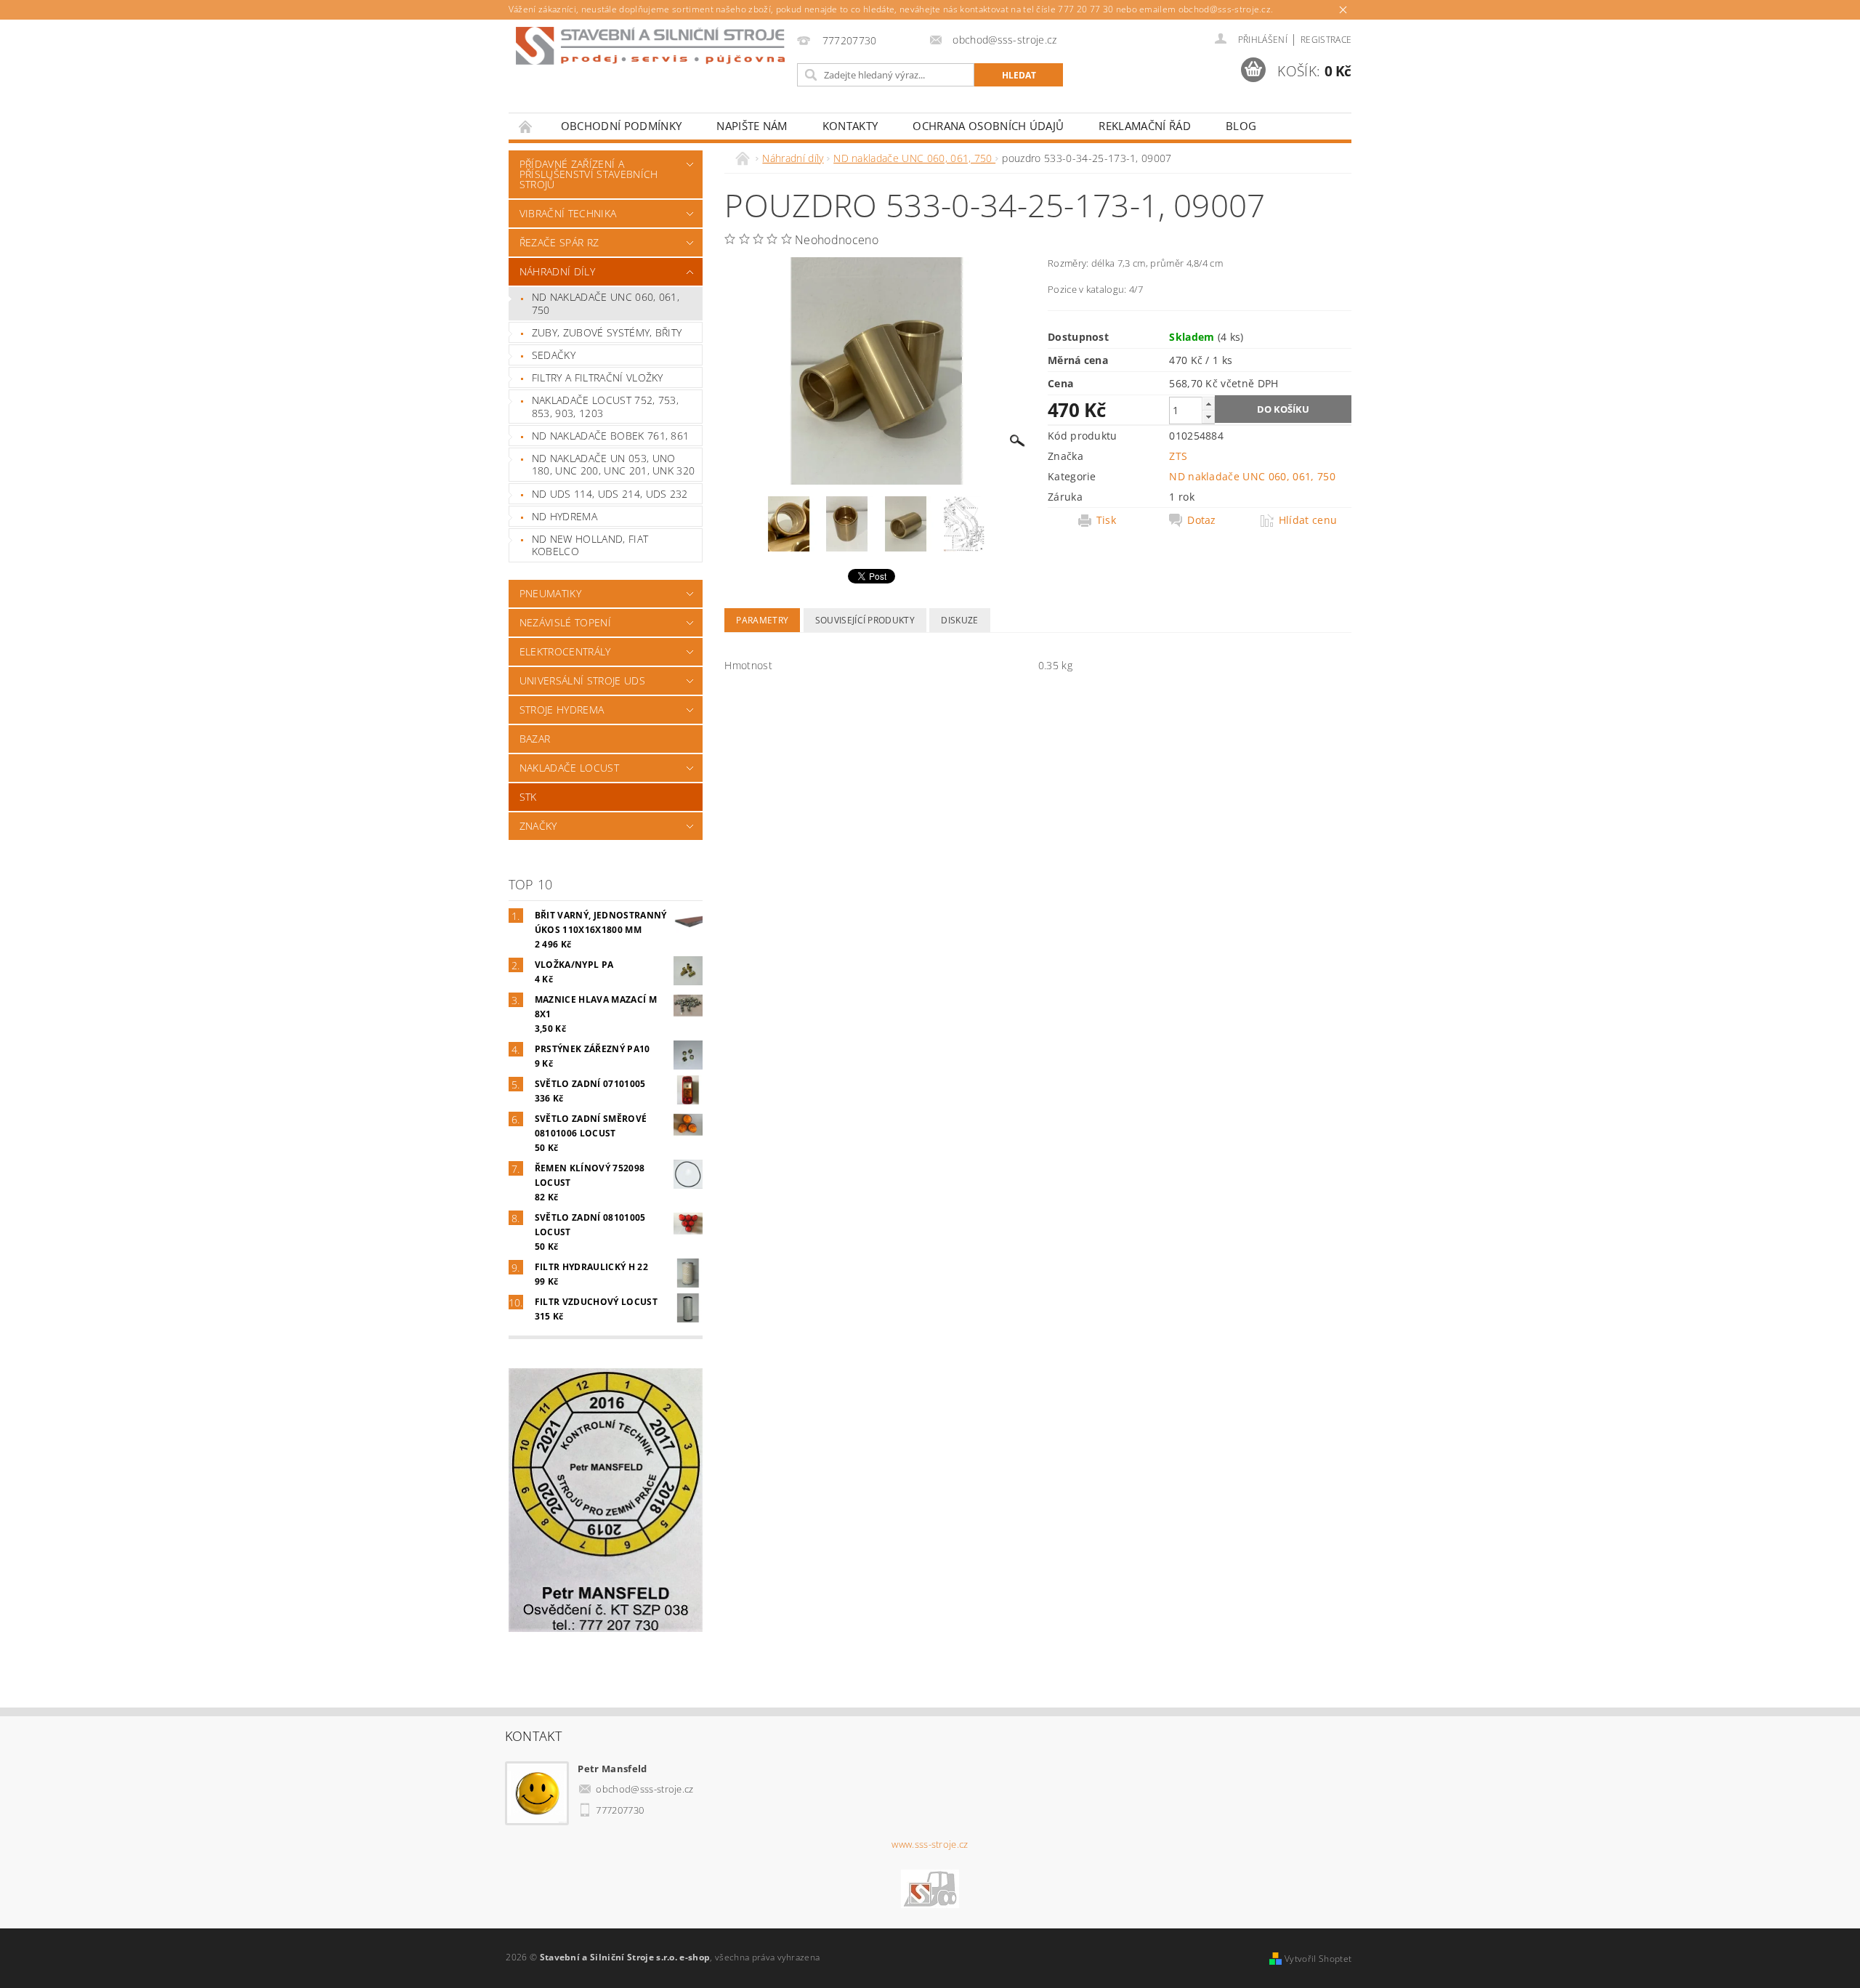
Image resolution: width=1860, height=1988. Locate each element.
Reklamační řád (1144, 126)
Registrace (1326, 40)
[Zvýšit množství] (1208, 404)
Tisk (1106, 520)
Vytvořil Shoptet (1318, 1959)
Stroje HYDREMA (562, 710)
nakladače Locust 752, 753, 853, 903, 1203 (605, 407)
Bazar (535, 739)
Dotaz (1202, 520)
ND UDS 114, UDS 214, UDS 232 (610, 494)
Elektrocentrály (565, 651)
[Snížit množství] (1208, 417)
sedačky (554, 355)
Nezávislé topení (565, 622)
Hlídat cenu (1308, 520)
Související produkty (865, 620)
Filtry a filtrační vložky (598, 377)
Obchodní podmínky (621, 126)
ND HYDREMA (565, 516)
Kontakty (850, 126)
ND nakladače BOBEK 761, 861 (611, 436)
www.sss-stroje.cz (930, 1844)
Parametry (762, 620)
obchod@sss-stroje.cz (644, 1789)
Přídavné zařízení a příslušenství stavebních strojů (589, 174)
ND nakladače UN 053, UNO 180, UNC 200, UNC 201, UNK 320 (614, 465)
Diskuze (959, 620)
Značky (538, 826)
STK (528, 797)
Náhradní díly (557, 271)
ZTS (1178, 456)
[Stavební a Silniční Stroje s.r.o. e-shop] (650, 46)
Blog (1241, 126)
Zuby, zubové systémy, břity (607, 332)
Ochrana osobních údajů (988, 126)
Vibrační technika (568, 213)
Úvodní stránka (526, 126)
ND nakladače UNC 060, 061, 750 (606, 303)
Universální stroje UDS (582, 680)
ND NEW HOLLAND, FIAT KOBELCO (590, 545)
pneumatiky (550, 593)
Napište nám (752, 126)
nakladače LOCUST (569, 768)
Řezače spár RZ (559, 242)
